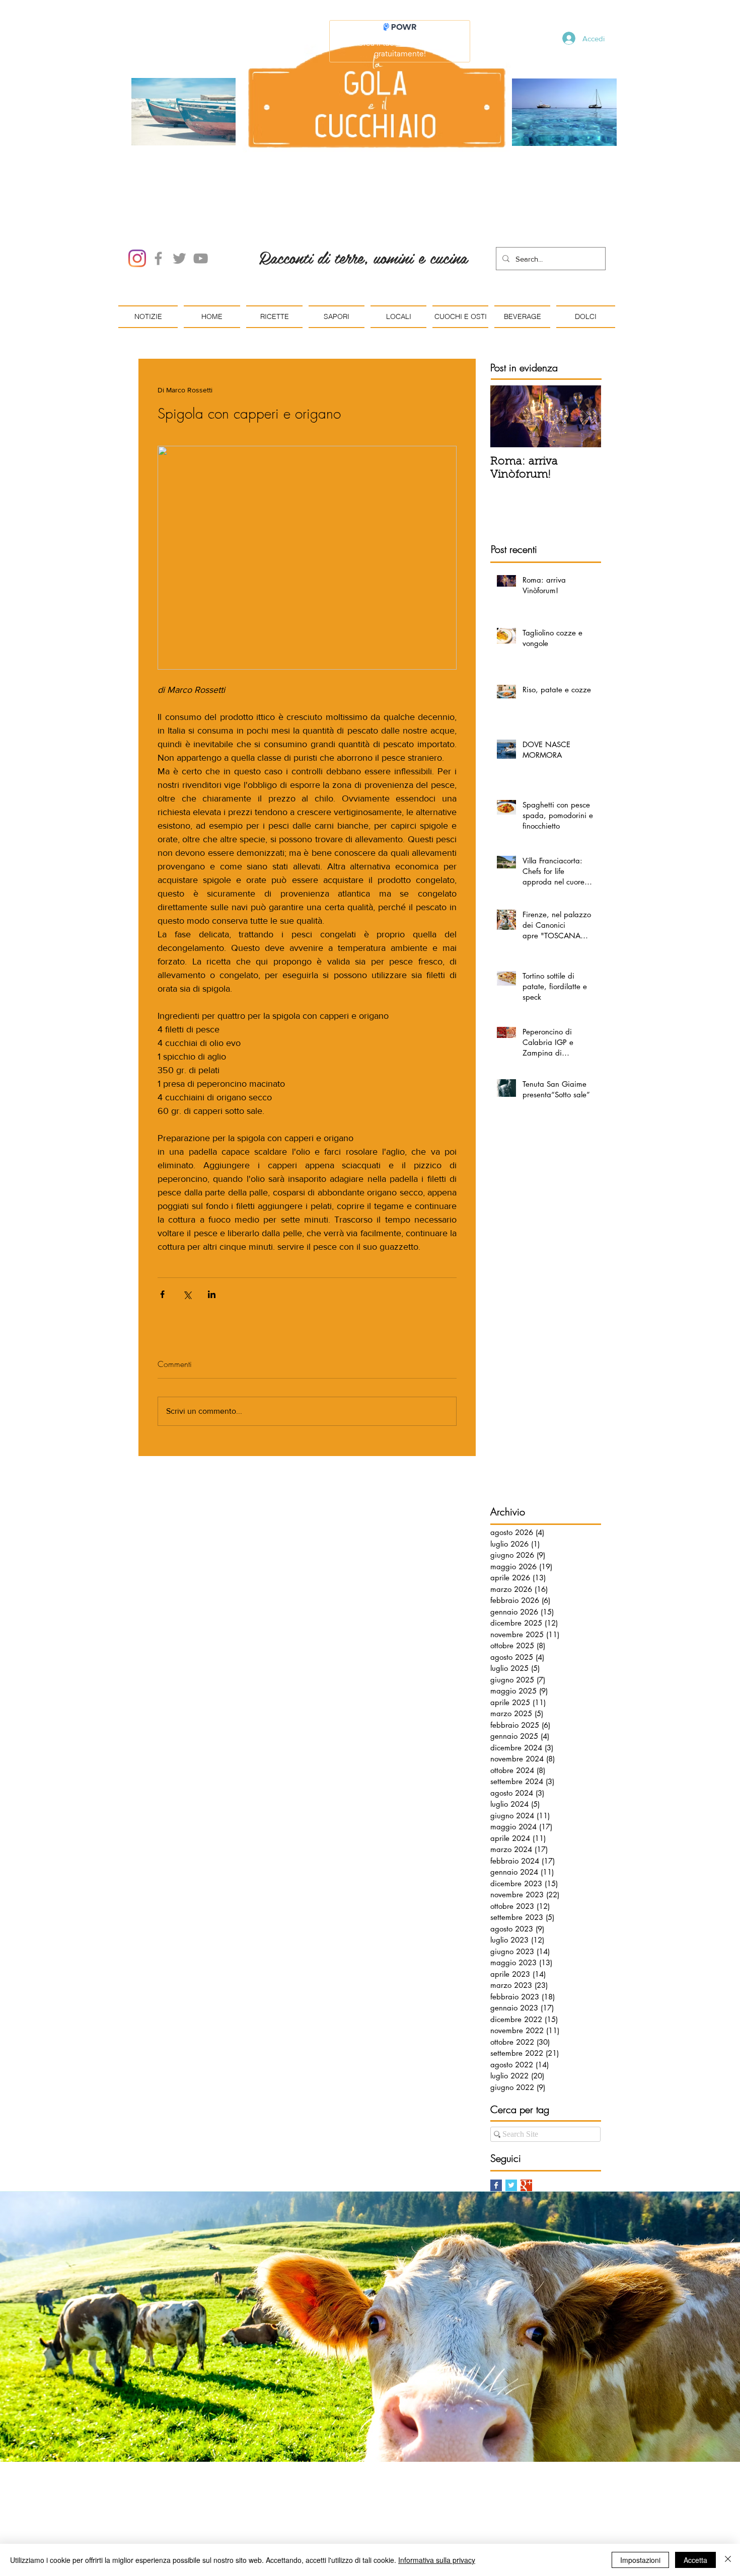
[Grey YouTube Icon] (201, 258)
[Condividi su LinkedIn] (212, 1294)
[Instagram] (137, 258)
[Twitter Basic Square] (511, 2185)
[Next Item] (585, 416)
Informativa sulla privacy (437, 2560)
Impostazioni (640, 2560)
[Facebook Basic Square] (496, 2185)
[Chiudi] (728, 2560)
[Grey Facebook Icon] (158, 258)
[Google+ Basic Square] (526, 2185)
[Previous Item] (506, 416)
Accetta (695, 2560)
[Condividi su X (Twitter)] (187, 1294)
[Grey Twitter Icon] (179, 258)
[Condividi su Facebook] (162, 1294)
